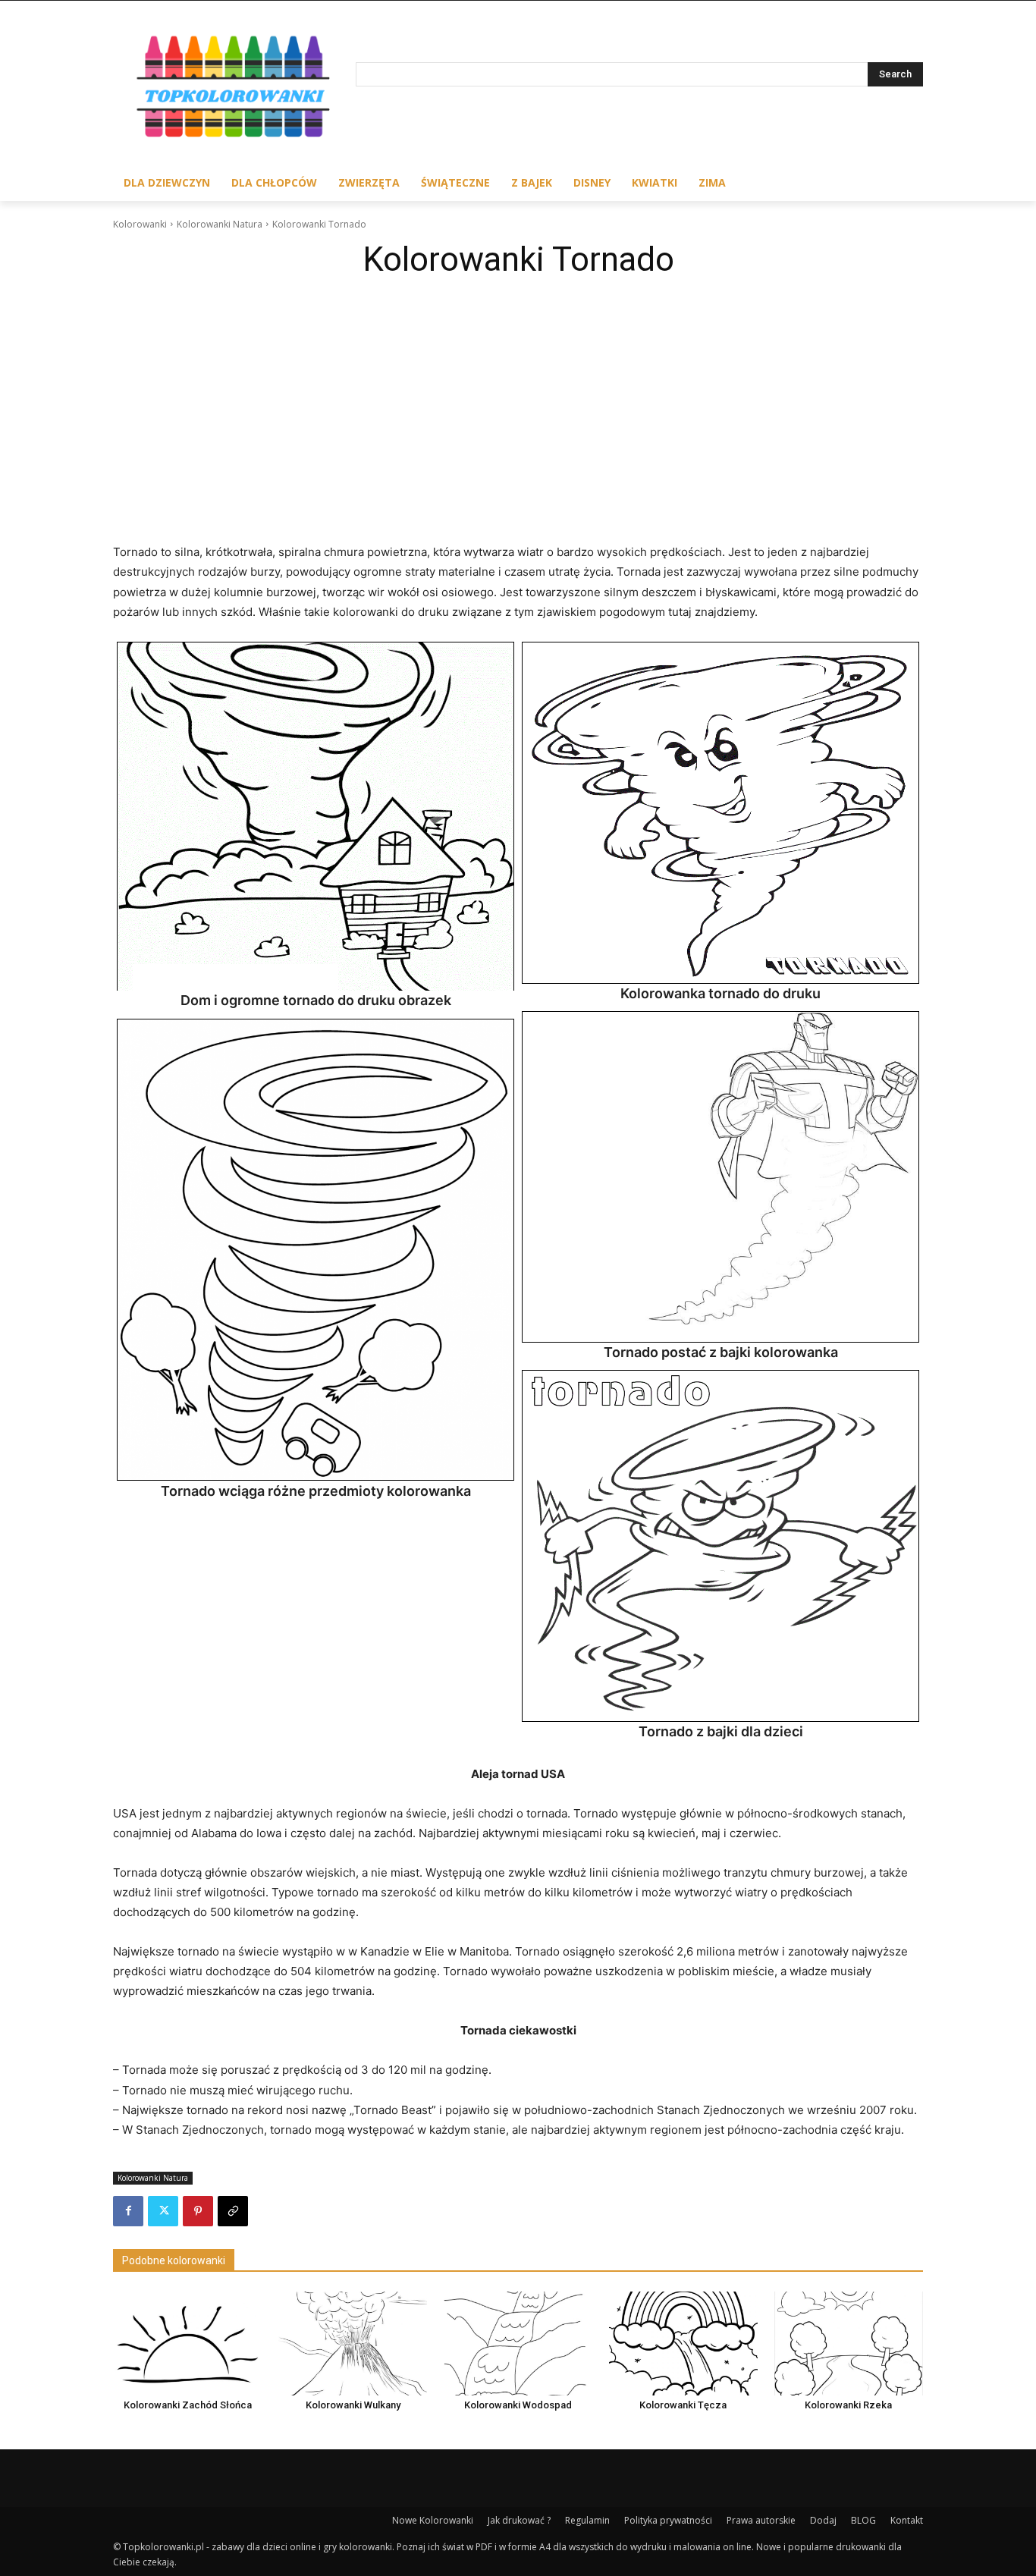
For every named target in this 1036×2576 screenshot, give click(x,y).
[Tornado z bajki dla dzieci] (720, 1546)
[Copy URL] (233, 2211)
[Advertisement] (518, 400)
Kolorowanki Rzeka (848, 2405)
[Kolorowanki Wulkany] (353, 2344)
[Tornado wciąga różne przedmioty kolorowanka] (316, 1250)
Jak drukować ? (519, 2520)
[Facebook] (128, 2211)
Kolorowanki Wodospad (518, 2405)
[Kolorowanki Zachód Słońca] (187, 2344)
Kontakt (907, 2520)
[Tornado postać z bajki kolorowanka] (720, 1177)
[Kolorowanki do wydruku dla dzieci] (234, 90)
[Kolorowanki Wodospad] (518, 2344)
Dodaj (823, 2520)
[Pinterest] (198, 2211)
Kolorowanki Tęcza (683, 2405)
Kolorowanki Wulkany (353, 2405)
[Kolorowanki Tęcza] (683, 2344)
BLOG (863, 2520)
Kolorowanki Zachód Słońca (188, 2405)
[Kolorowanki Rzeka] (849, 2344)
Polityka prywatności (668, 2520)
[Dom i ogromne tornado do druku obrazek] (316, 817)
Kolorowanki (140, 224)
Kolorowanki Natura (220, 224)
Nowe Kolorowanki (433, 2520)
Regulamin (587, 2520)
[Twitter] (163, 2211)
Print (133, 658)
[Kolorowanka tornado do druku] (720, 813)
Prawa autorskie (761, 2520)
